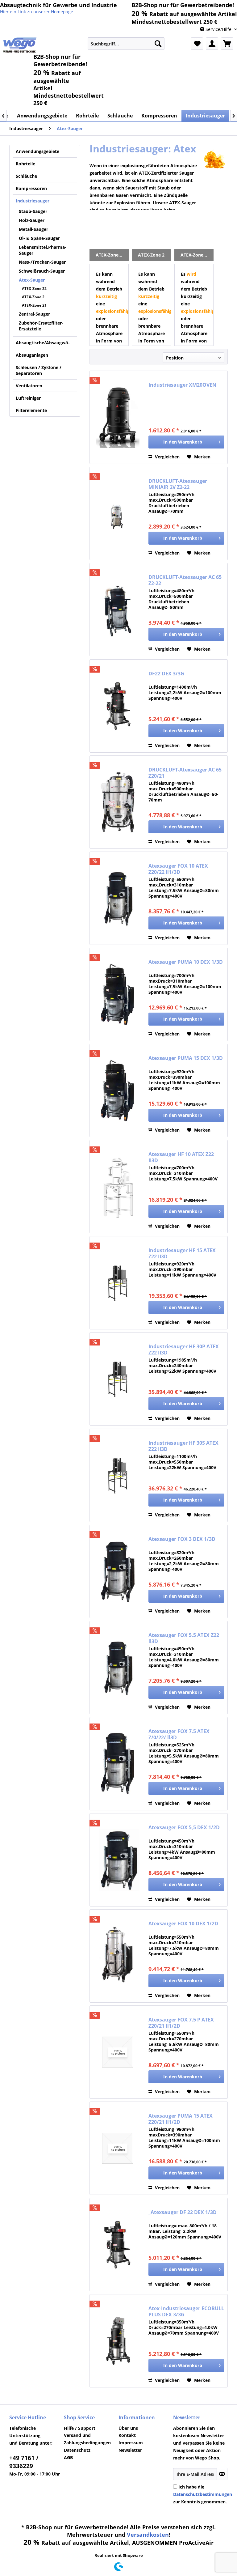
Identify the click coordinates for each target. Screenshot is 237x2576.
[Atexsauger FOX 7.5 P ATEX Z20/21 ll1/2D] (118, 2052)
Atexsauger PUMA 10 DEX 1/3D (186, 962)
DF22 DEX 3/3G (166, 674)
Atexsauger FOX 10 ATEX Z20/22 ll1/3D (178, 869)
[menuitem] (126, 44)
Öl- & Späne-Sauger (39, 238)
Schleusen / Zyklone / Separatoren (39, 370)
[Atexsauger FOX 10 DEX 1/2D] (118, 1956)
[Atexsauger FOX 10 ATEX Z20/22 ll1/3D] (118, 898)
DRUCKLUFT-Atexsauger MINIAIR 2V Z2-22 (178, 484)
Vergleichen (167, 457)
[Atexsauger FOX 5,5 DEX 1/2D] (118, 1860)
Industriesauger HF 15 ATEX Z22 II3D (182, 1253)
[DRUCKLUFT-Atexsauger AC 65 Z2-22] (118, 610)
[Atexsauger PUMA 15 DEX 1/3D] (118, 1090)
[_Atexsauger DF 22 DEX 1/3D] (118, 2245)
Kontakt (127, 2435)
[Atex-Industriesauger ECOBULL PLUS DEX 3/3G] (118, 2341)
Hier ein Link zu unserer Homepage (37, 12)
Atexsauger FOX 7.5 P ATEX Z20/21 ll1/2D (181, 2023)
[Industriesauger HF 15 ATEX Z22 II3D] (118, 1283)
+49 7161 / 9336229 (24, 2462)
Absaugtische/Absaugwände (46, 343)
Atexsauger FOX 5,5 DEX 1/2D (184, 1828)
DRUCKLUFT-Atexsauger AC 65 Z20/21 (185, 773)
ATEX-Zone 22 (34, 289)
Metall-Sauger (33, 229)
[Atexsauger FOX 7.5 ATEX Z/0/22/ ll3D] (118, 1764)
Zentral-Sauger (34, 314)
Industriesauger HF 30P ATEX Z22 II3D (184, 1350)
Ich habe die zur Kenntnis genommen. (203, 2494)
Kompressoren (31, 188)
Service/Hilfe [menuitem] (218, 29)
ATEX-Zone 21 (34, 305)
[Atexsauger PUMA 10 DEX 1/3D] (118, 994)
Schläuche (26, 176)
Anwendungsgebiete (37, 151)
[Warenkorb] (227, 44)
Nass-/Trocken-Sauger (42, 262)
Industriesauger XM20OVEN (182, 385)
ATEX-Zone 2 (33, 297)
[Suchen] (158, 44)
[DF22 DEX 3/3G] (118, 706)
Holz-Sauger (32, 220)
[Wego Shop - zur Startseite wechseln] (20, 45)
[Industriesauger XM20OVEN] (118, 417)
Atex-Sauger (32, 280)
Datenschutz (77, 2450)
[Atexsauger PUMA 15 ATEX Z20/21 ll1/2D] (118, 2148)
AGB (68, 2457)
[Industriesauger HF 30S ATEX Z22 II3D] (118, 1475)
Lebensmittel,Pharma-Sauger (43, 250)
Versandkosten (148, 2535)
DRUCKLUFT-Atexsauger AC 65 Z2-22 (185, 580)
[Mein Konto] (212, 44)
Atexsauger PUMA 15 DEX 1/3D (186, 1058)
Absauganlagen (32, 355)
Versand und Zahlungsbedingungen (87, 2439)
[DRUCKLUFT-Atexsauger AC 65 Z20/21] (118, 802)
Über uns (128, 2428)
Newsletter (130, 2450)
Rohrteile (25, 164)
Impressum (131, 2443)
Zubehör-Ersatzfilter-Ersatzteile (41, 326)
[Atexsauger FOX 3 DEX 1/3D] (118, 1571)
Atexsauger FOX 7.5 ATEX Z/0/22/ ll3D (179, 1734)
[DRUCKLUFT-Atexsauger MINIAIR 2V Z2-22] (118, 513)
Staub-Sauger (33, 211)
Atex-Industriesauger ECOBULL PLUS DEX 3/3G (186, 2311)
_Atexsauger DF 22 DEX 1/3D (183, 2212)
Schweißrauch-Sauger (42, 271)
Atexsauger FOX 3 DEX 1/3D (182, 1539)
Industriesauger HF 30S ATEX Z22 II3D (183, 1446)
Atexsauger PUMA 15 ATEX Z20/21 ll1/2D (181, 2119)
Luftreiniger (28, 398)
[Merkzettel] (197, 44)
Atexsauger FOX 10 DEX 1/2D (183, 1924)
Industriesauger (33, 201)
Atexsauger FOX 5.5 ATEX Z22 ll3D (184, 1638)
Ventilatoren (29, 386)
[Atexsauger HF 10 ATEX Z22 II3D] (118, 1187)
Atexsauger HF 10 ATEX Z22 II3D (181, 1157)
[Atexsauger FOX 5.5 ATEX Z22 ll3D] (118, 1668)
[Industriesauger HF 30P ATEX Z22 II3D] (118, 1379)
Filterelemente (31, 410)
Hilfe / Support (80, 2428)
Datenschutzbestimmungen (203, 2494)
